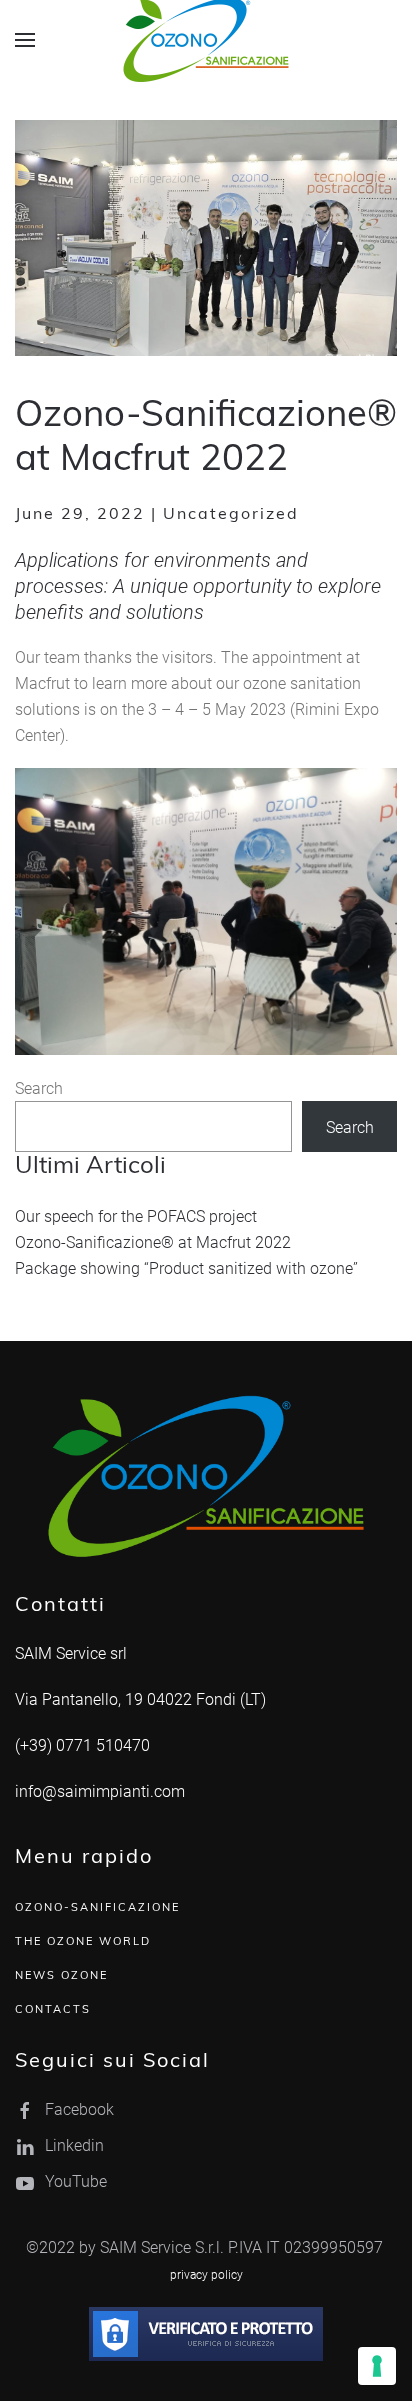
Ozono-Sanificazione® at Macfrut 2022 (153, 1241)
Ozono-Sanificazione (97, 1908)
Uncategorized (231, 515)
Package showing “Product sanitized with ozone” (186, 1267)
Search (39, 1087)
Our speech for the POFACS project (136, 1215)
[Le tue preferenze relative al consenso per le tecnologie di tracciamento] (377, 2366)
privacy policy (206, 2274)
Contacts (53, 2010)
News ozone (61, 1976)
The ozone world (83, 1942)
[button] (25, 40)
